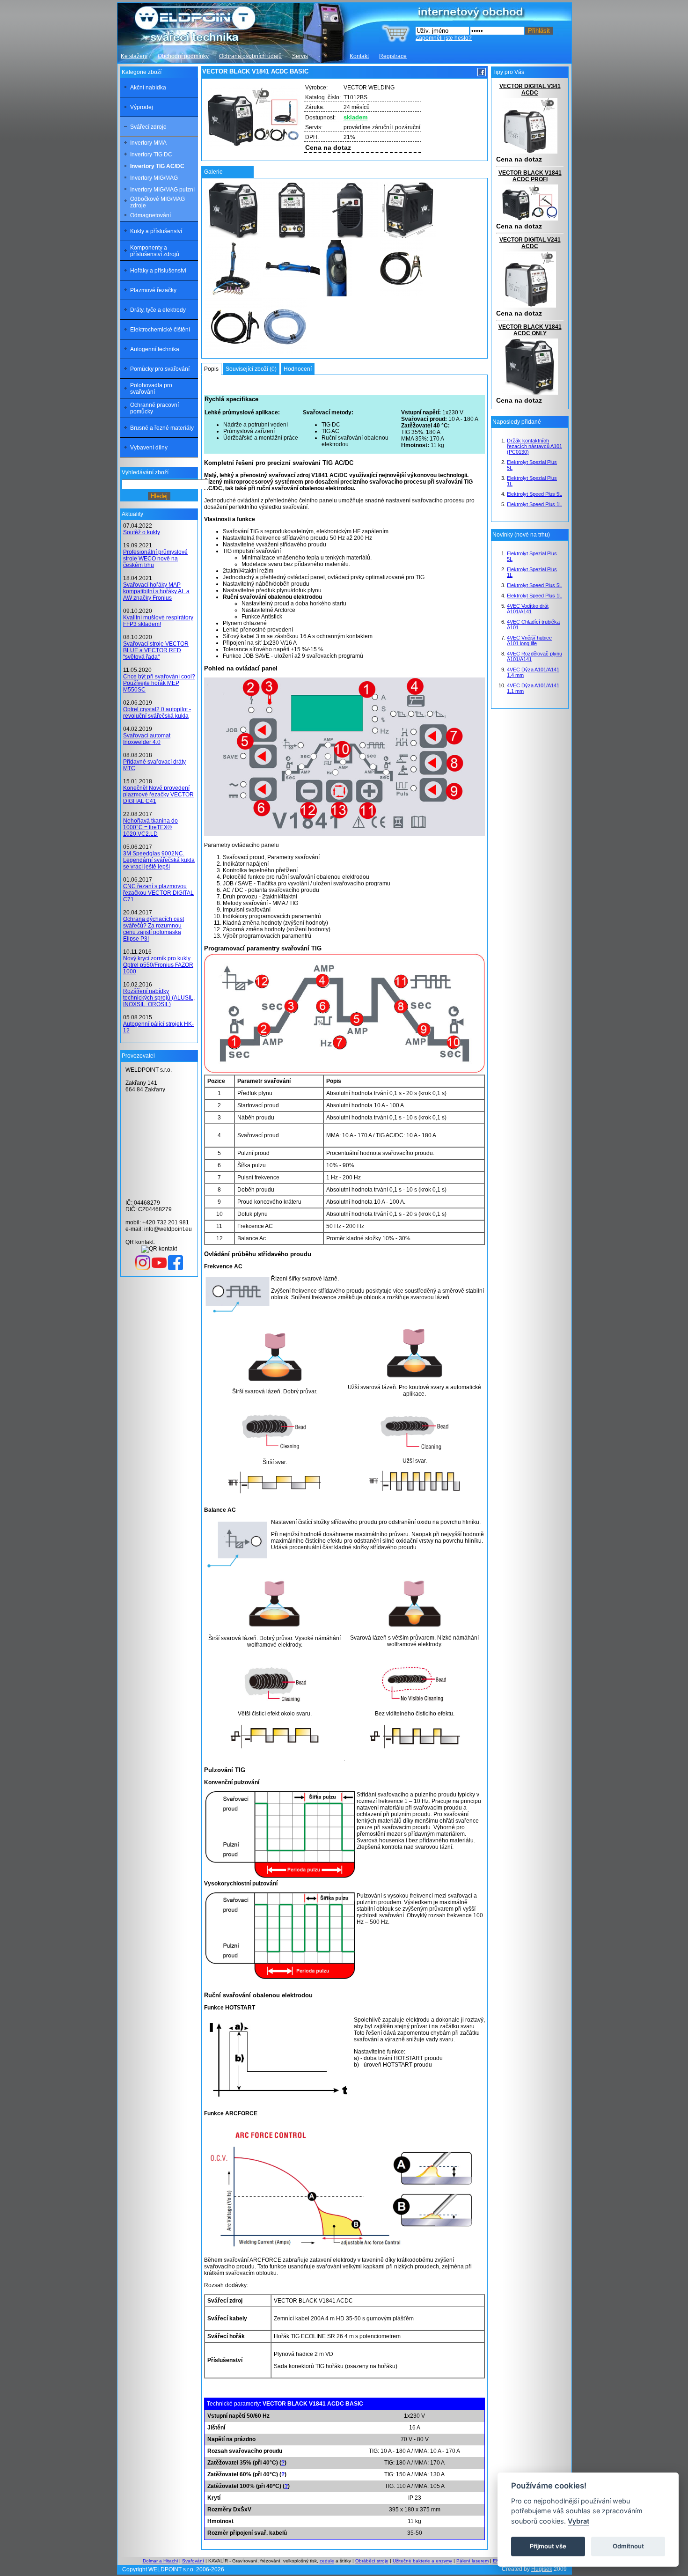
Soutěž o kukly (142, 532)
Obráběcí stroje (372, 2561)
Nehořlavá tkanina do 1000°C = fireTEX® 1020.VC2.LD (150, 827)
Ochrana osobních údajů (250, 56)
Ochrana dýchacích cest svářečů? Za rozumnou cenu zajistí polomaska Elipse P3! (154, 929)
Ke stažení (134, 56)
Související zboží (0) (251, 369)
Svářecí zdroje (148, 127)
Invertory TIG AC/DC (157, 166)
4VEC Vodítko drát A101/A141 (528, 609)
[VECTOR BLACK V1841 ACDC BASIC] (234, 210)
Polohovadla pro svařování (151, 389)
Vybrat (578, 2521)
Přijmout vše (548, 2546)
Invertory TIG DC (151, 155)
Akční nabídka (148, 88)
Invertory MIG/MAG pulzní (162, 190)
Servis (300, 56)
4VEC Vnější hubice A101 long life (529, 640)
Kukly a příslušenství (156, 231)
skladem (356, 117)
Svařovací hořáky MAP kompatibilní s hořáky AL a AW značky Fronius (156, 591)
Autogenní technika (155, 349)
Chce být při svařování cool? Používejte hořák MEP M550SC (159, 683)
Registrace (393, 56)
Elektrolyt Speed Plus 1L (534, 504)
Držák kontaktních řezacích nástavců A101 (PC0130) (534, 446)
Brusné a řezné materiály (162, 428)
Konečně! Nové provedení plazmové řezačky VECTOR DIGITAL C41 (158, 795)
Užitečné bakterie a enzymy (422, 2561)
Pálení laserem (472, 2561)
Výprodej (142, 107)
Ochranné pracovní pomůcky (154, 408)
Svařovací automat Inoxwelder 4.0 (147, 739)
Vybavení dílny (149, 448)
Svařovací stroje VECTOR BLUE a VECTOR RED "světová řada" (156, 650)
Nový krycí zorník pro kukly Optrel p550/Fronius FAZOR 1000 (158, 965)
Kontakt (359, 56)
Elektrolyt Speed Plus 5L (534, 494)
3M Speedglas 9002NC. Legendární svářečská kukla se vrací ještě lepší (159, 860)
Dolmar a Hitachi (160, 2561)
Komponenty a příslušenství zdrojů (155, 251)
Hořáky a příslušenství (158, 271)
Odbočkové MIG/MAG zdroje (157, 202)
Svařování (193, 2561)
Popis (211, 369)
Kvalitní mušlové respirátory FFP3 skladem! (158, 621)
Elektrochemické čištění (160, 330)
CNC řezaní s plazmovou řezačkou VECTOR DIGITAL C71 (158, 893)
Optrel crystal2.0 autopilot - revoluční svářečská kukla (157, 713)
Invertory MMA (148, 143)
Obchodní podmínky (183, 56)
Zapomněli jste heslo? (444, 38)
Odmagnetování (150, 215)
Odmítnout (628, 2546)
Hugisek (542, 2569)
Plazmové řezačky (153, 290)
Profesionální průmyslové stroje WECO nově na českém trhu (155, 559)
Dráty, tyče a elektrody (158, 310)
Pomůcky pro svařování (160, 369)
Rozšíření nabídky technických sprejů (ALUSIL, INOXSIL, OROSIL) (159, 998)
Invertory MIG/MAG (154, 178)
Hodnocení (298, 369)
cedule (327, 2561)
